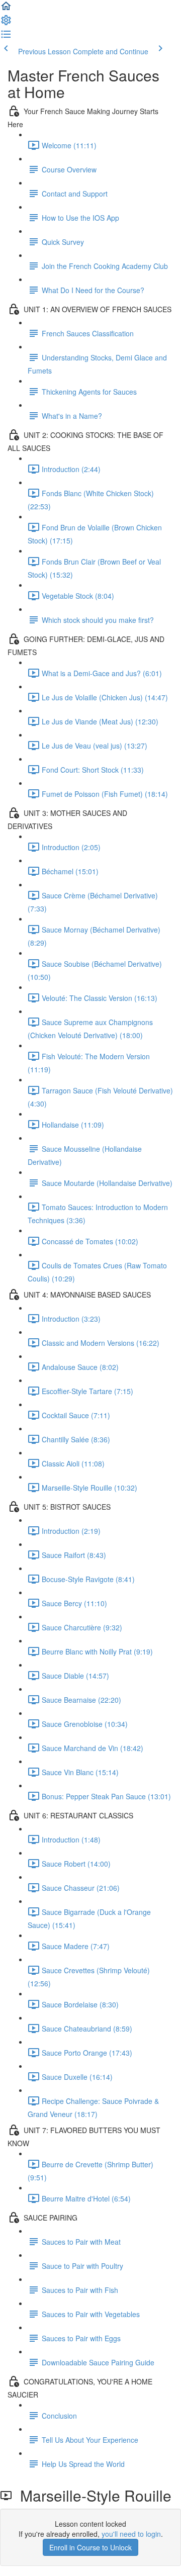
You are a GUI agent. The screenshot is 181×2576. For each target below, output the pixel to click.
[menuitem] (6, 23)
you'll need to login (131, 2534)
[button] (6, 9)
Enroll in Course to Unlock (90, 2547)
